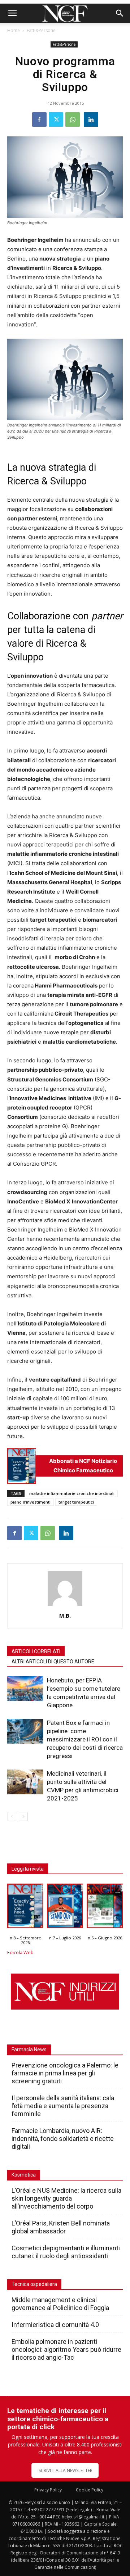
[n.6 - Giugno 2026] (105, 1908)
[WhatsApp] (73, 119)
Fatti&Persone (41, 30)
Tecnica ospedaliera (34, 2284)
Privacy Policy (48, 2490)
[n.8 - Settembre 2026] (22, 1466)
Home (14, 30)
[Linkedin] (91, 119)
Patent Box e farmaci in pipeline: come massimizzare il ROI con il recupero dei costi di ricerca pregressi (85, 1739)
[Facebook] (39, 119)
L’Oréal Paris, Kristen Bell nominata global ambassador (61, 2227)
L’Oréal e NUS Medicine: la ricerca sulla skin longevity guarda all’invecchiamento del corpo (66, 2198)
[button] (12, 13)
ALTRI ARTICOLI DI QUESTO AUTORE (53, 1662)
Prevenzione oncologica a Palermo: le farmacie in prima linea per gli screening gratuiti (65, 2073)
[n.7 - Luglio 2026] (65, 1908)
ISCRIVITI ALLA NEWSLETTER (65, 2470)
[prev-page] (12, 1816)
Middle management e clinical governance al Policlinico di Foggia (60, 2304)
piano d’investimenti (31, 1502)
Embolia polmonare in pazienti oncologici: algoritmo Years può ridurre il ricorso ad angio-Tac (66, 2349)
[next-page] (23, 1816)
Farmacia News (29, 2049)
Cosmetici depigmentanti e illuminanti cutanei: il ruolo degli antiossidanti (66, 2252)
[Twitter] (56, 119)
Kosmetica (24, 2175)
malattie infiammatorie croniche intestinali (72, 1493)
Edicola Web (20, 1953)
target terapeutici (76, 1502)
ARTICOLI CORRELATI (36, 1651)
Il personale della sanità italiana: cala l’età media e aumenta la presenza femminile (63, 2106)
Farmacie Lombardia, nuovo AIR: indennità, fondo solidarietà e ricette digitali (63, 2139)
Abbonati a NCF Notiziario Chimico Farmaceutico (83, 1466)
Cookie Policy (90, 2490)
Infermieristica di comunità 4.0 (55, 2325)
